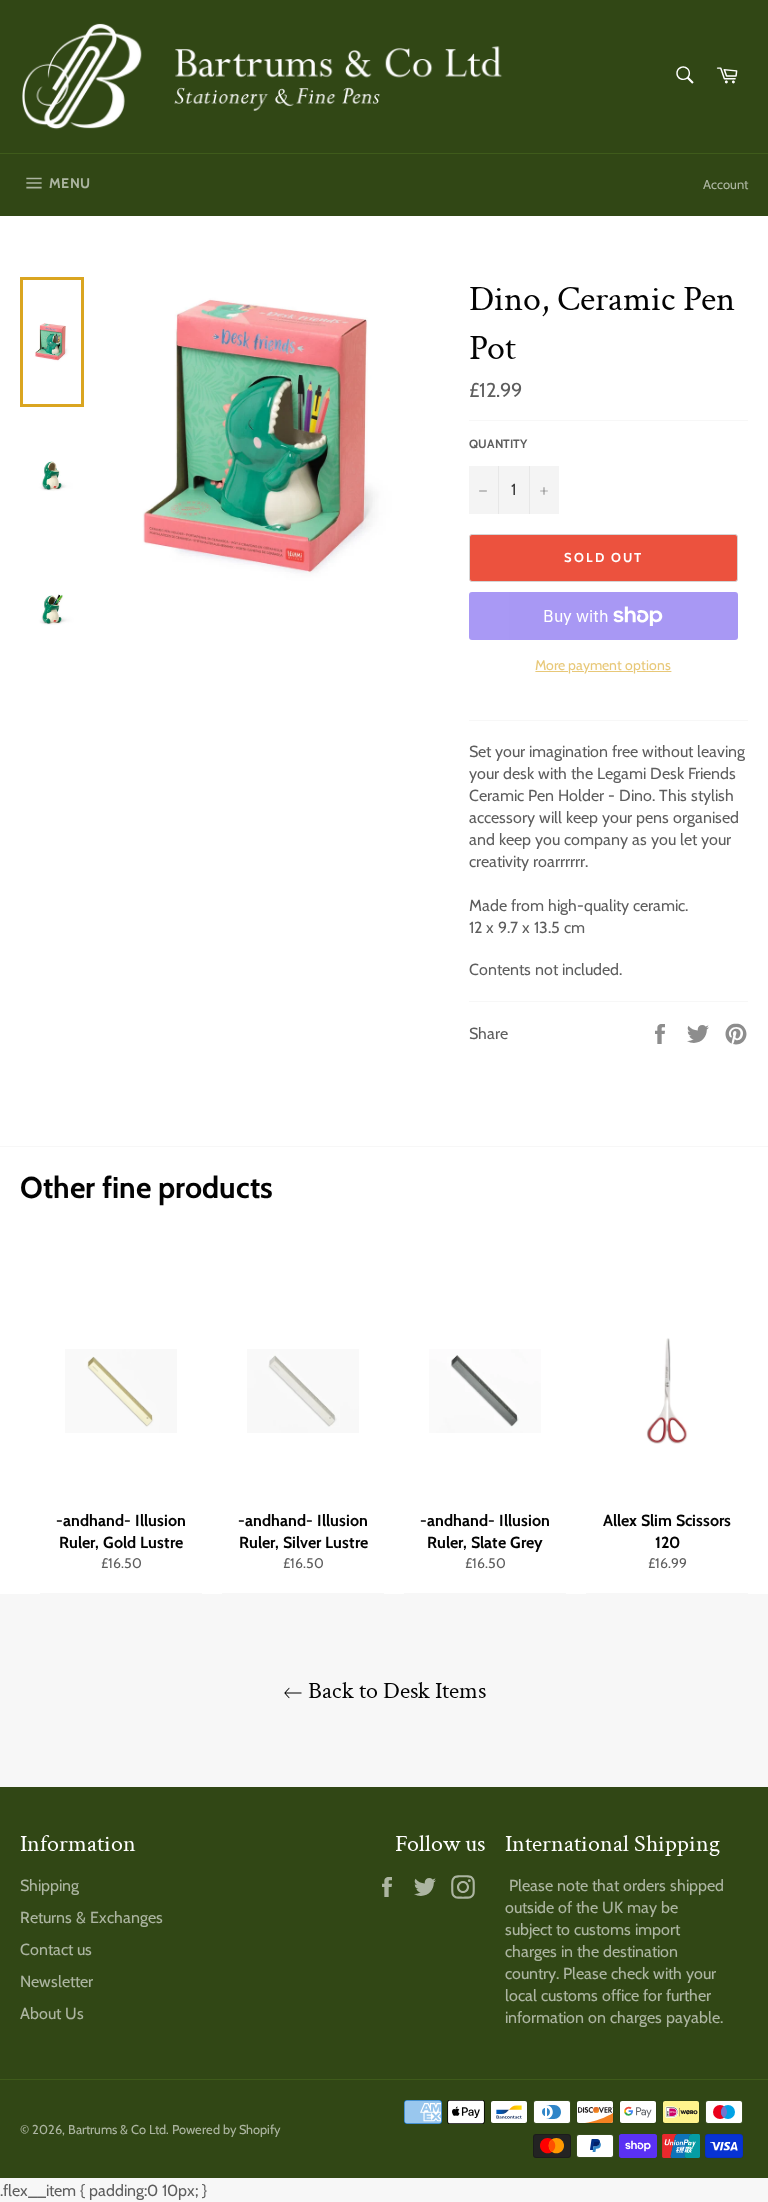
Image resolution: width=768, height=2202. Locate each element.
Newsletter (56, 1981)
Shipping (49, 1885)
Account (725, 184)
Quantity (498, 443)
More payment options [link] (603, 665)
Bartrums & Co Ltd (117, 2129)
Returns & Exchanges (91, 1917)
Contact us (56, 1949)
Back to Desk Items (394, 1690)
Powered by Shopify (226, 2129)
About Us (52, 2013)
